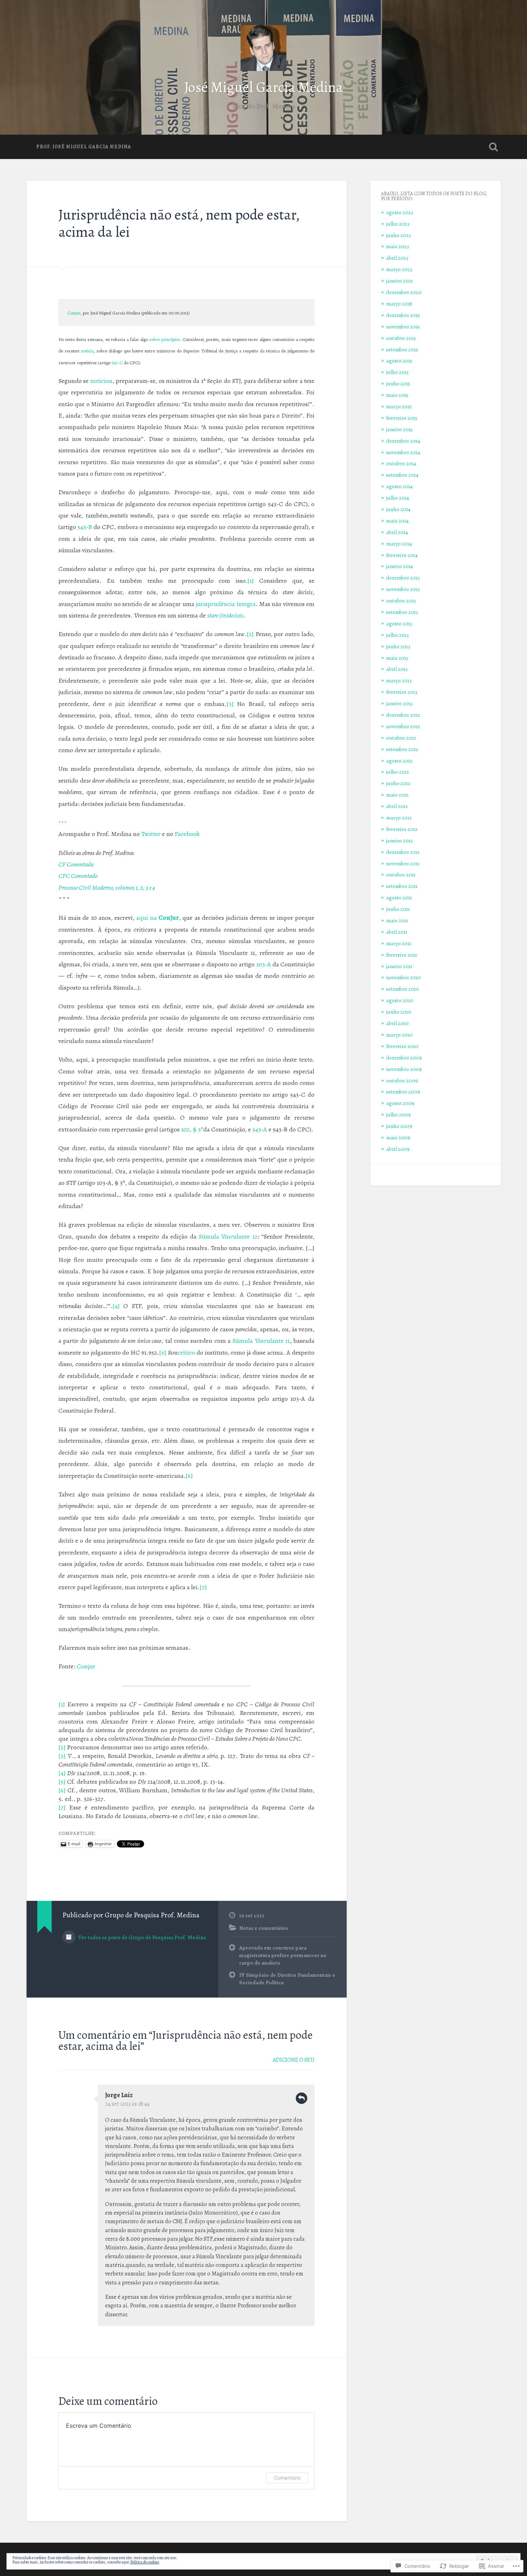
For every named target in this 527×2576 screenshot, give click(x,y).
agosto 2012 (399, 761)
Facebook (187, 834)
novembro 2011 (403, 863)
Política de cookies (145, 2562)
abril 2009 (398, 1149)
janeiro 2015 (399, 429)
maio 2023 (398, 246)
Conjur (74, 313)
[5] (163, 1352)
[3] (230, 704)
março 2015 (399, 406)
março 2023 (399, 269)
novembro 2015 (403, 326)
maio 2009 (398, 1137)
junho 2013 (398, 646)
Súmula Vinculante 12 (228, 1236)
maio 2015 (397, 395)
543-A (260, 1129)
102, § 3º (192, 1129)
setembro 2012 (402, 749)
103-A (264, 964)
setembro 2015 (402, 349)
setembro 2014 (402, 475)
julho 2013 (397, 635)
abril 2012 (397, 806)
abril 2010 (397, 1023)
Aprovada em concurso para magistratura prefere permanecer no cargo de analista (283, 1955)
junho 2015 (398, 383)
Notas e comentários (264, 1928)
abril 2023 (397, 258)
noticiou (101, 381)
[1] (251, 581)
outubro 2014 (401, 463)
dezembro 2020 (404, 292)
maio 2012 (397, 795)
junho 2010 (399, 1012)
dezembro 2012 (403, 715)
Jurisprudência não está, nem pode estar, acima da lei (179, 224)
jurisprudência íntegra (225, 604)
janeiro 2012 (400, 840)
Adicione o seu (294, 2060)
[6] (189, 1476)
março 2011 (399, 943)
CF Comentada (77, 864)
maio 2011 (397, 920)
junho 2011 (398, 909)
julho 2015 (397, 372)
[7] (203, 1587)
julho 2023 (398, 224)
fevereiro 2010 (402, 1046)
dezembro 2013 (403, 578)
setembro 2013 (402, 612)
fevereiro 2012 (402, 829)
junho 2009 (399, 1126)
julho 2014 (398, 498)
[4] (116, 1306)
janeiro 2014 (400, 566)
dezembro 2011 (403, 852)
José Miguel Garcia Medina (264, 87)
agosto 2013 (399, 623)
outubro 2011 (401, 874)
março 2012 (399, 818)
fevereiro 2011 (402, 955)
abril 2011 (397, 932)
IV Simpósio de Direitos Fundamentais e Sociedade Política (287, 1979)
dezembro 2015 (403, 315)
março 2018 (399, 304)
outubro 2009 (402, 1080)
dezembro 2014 (403, 441)
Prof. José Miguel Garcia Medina (84, 147)
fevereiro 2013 (402, 692)
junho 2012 (398, 783)
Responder (302, 2098)
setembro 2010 (403, 989)
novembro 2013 (403, 589)
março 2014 (399, 544)
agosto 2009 (400, 1103)
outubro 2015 (401, 338)
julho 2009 (398, 1114)
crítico (186, 1352)
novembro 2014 (403, 452)
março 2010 (399, 1035)
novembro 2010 (403, 977)
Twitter (152, 834)
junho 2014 (398, 509)
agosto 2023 (400, 212)
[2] (250, 634)
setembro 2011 (402, 886)
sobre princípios (165, 339)
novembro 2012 (403, 726)
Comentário (287, 2478)
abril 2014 (397, 532)
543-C (117, 363)
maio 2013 (397, 658)
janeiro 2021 (400, 281)
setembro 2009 (403, 1092)
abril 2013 (397, 669)
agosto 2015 (399, 361)
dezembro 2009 (404, 1058)
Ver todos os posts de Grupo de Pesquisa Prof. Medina (142, 1937)
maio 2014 (397, 521)
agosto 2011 (399, 897)
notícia (87, 351)
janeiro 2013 (399, 703)
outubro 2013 (401, 600)
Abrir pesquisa (494, 147)
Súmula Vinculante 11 (261, 1341)
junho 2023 (398, 235)
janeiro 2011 (399, 966)
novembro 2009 (404, 1069)
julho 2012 (398, 772)
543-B (85, 527)
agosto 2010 (400, 1000)
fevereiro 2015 (402, 418)
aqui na (158, 918)
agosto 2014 (399, 486)
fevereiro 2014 (402, 555)
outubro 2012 (401, 738)
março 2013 (399, 680)
